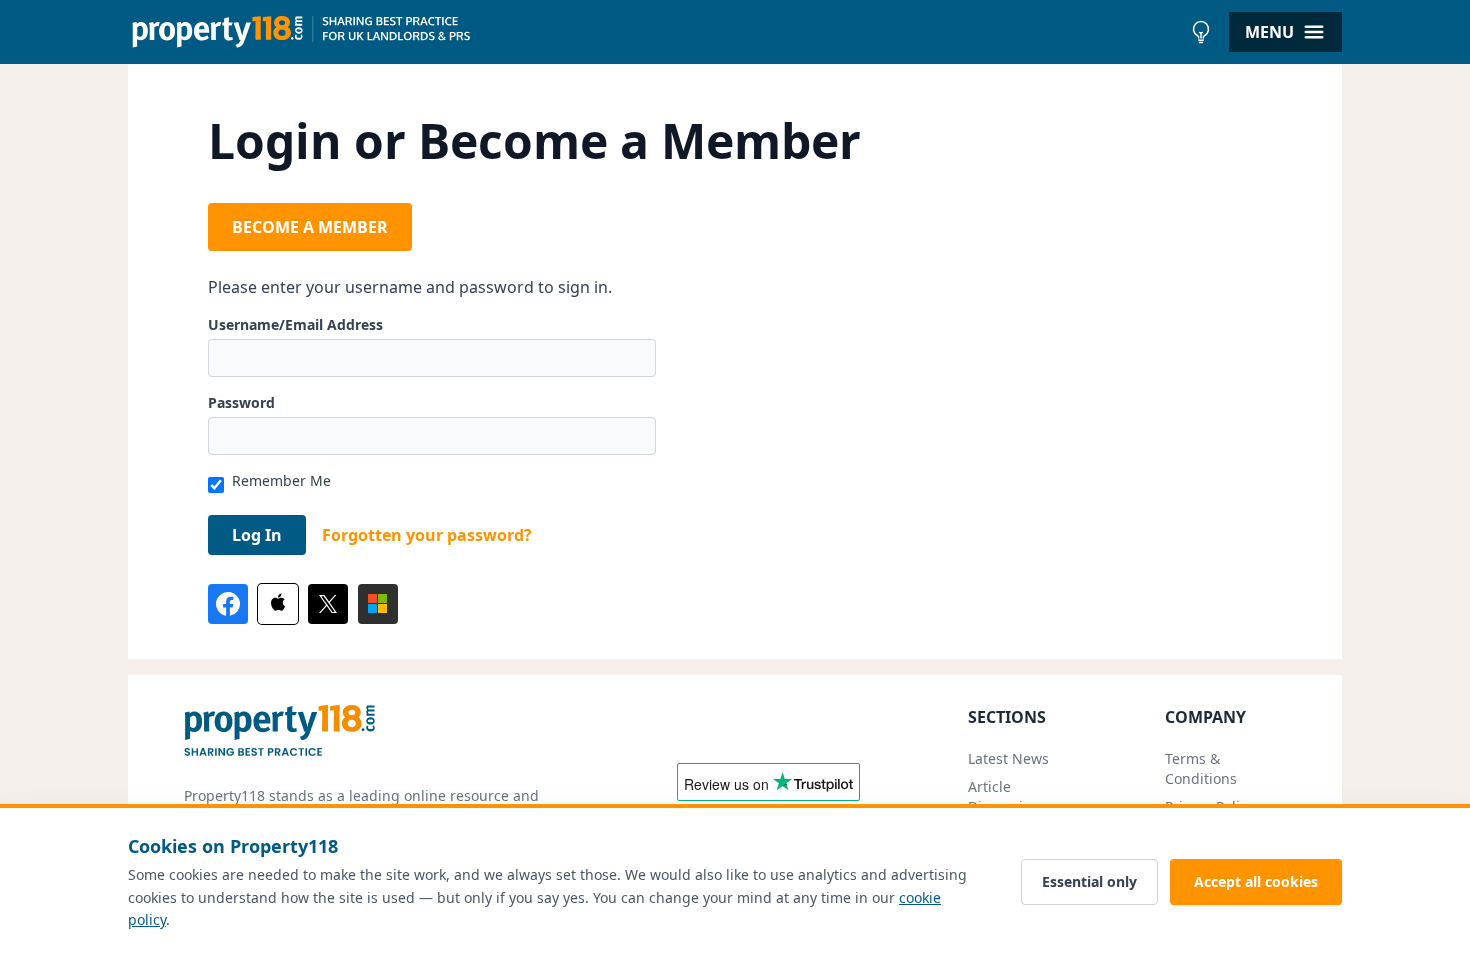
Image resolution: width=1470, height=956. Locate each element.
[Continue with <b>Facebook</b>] (228, 604)
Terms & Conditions (1201, 768)
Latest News (1008, 758)
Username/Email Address (295, 324)
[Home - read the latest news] (654, 32)
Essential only (1089, 881)
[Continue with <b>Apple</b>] (278, 604)
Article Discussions (1007, 796)
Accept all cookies (1256, 881)
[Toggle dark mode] (1201, 32)
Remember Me (281, 480)
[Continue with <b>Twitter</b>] (328, 604)
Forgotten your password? (427, 535)
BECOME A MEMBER (310, 227)
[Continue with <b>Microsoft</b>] (378, 604)
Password (241, 402)
